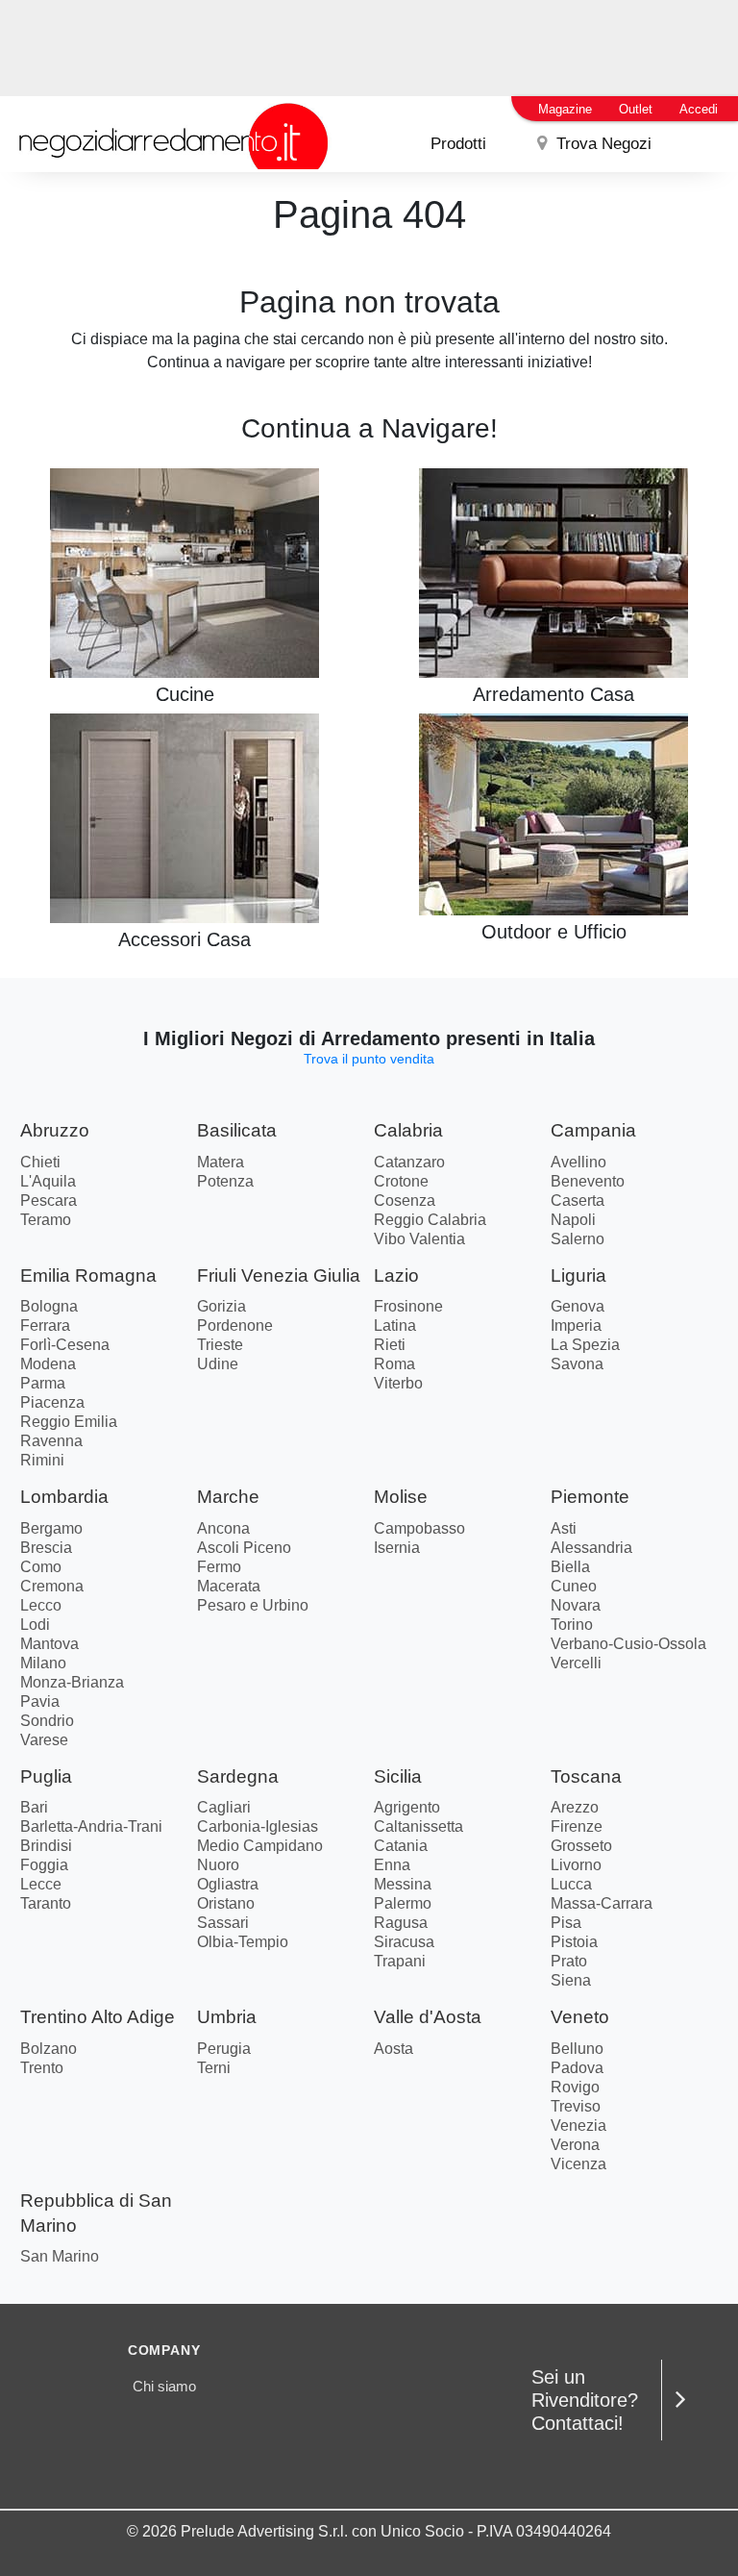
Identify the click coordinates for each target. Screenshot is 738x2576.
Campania (593, 1130)
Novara (576, 1605)
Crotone (401, 1181)
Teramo (46, 1220)
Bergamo (51, 1528)
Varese (44, 1740)
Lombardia (64, 1497)
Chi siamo (164, 2386)
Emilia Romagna (88, 1275)
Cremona (52, 1586)
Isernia (397, 1548)
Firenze (577, 1826)
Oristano (226, 1903)
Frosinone (408, 1306)
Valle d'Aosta (428, 2017)
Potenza (225, 1181)
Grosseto (581, 1846)
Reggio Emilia (69, 1422)
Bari (34, 1807)
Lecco (41, 1605)
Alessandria (591, 1548)
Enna (392, 1865)
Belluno (577, 2049)
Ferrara (45, 1326)
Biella (570, 1567)
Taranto (46, 1903)
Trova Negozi (602, 144)
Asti (564, 1528)
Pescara (49, 1200)
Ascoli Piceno (244, 1548)
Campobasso (419, 1528)
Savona (577, 1364)
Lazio (396, 1275)
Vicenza (578, 2164)
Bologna (49, 1306)
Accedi (699, 109)
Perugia (224, 2049)
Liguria (578, 1275)
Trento (42, 2068)
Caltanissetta (418, 1826)
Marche (228, 1497)
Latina (395, 1326)
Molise (401, 1497)
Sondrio (47, 1721)
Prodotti (458, 144)
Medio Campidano (260, 1846)
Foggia (44, 1865)
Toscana (586, 1776)
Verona (575, 2145)
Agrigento (407, 1807)
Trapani (400, 1961)
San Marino (60, 2256)
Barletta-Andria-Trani (91, 1826)
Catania (401, 1846)
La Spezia (585, 1345)
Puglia (46, 1776)
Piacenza (52, 1402)
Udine (218, 1364)
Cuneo (574, 1586)
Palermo (403, 1903)
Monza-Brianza (72, 1682)
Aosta (394, 2049)
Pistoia (574, 1942)
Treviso (576, 2106)
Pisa (566, 1923)
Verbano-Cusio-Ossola (628, 1644)
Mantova (49, 1644)
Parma (43, 1383)
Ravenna (51, 1441)
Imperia (576, 1326)
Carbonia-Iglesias (258, 1826)
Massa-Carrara (602, 1903)
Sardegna (238, 1776)
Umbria (227, 2017)
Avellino (578, 1162)
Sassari (223, 1923)
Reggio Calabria (430, 1220)
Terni (214, 2068)
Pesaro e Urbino (253, 1605)
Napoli (573, 1220)
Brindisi (46, 1846)
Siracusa (404, 1942)
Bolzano (49, 2049)
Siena (571, 1980)
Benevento (588, 1181)
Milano (43, 1663)
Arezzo (575, 1807)
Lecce (41, 1884)
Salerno (578, 1239)
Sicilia (398, 1776)
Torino (572, 1625)
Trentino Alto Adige (98, 2017)
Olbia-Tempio (243, 1942)
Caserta (578, 1200)
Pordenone (235, 1326)
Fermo (219, 1567)
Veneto (580, 2017)
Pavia (40, 1701)
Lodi (35, 1625)
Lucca (571, 1884)
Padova (577, 2068)
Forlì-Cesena (65, 1345)
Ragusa (401, 1923)
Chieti (40, 1162)
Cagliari (224, 1807)
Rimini (42, 1460)
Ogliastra (228, 1884)
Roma (394, 1364)
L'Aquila (48, 1181)
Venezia (578, 2126)
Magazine (565, 109)
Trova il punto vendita (369, 1059)
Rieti (390, 1345)
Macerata (229, 1586)
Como (41, 1567)
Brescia (46, 1548)
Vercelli (576, 1663)
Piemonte (590, 1497)
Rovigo (575, 2087)
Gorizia (221, 1306)
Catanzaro (409, 1162)
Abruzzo (55, 1130)
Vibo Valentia (419, 1239)
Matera (221, 1162)
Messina (403, 1884)
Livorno (576, 1865)
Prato (569, 1961)
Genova (578, 1306)
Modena (48, 1364)
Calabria (408, 1130)
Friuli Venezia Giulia (279, 1275)
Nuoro (218, 1865)
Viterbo (398, 1383)
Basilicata (237, 1130)
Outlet (636, 109)
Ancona (223, 1528)
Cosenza (405, 1200)
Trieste (220, 1345)
